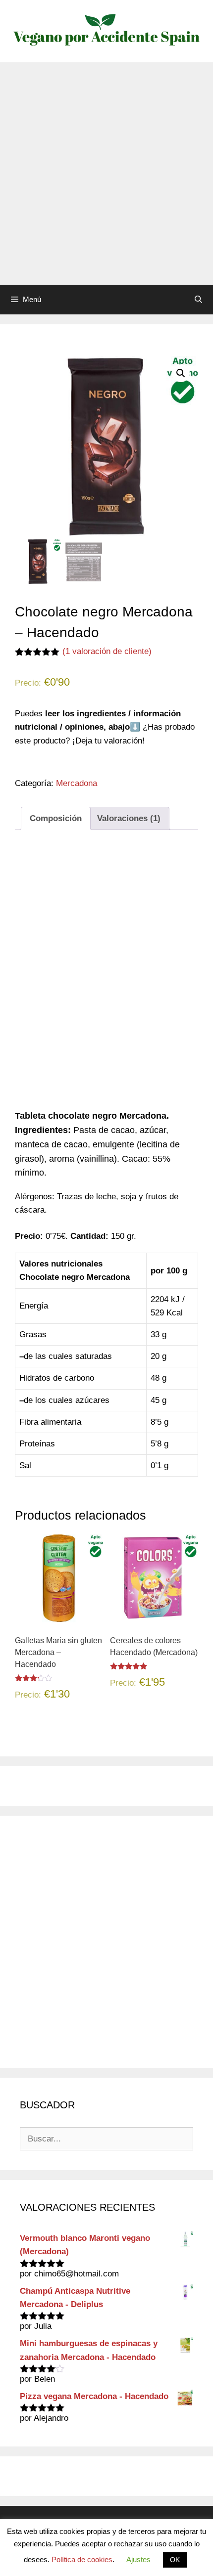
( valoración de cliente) (107, 651)
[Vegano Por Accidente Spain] (106, 30)
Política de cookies (82, 2559)
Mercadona (77, 783)
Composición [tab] (56, 818)
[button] (181, 373)
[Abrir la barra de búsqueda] (198, 300)
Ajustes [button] (138, 2559)
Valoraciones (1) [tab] (129, 818)
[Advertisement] (106, 174)
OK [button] (175, 2560)
